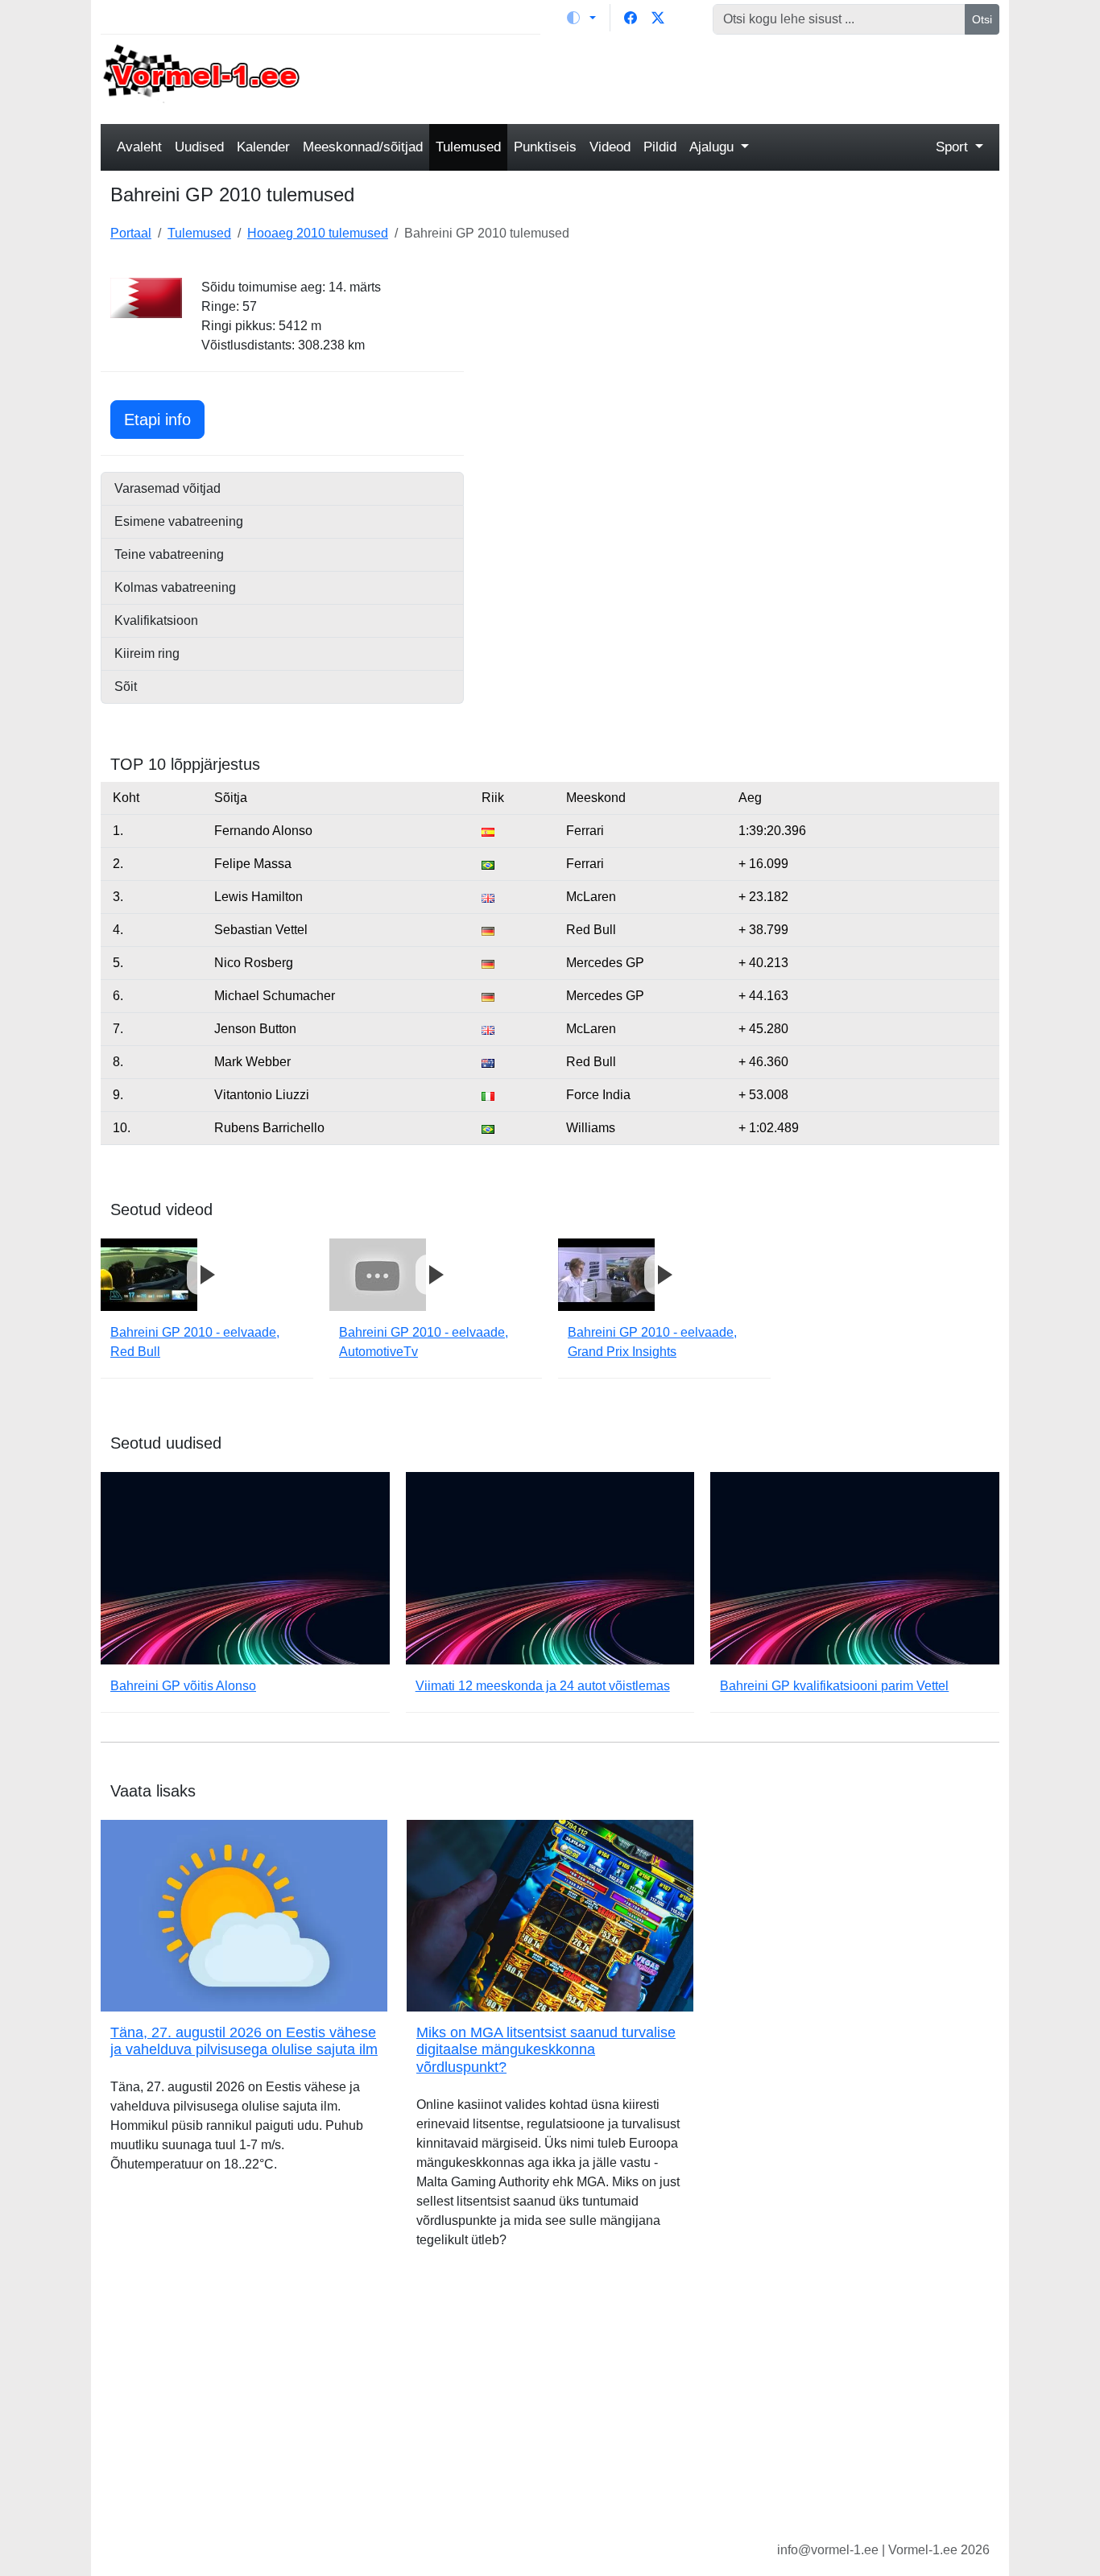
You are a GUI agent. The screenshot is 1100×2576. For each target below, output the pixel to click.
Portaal (131, 233)
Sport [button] (954, 147)
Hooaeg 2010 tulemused (318, 233)
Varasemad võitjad (167, 488)
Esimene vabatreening (179, 521)
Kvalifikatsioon (156, 620)
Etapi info (164, 419)
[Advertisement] (665, 77)
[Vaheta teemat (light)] (581, 18)
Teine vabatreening (169, 554)
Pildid (660, 147)
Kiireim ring (147, 653)
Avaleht (139, 147)
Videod (610, 147)
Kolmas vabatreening (175, 587)
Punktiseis (545, 147)
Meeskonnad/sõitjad (363, 147)
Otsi (982, 19)
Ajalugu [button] (713, 147)
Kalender (263, 147)
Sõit (126, 686)
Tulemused (468, 147)
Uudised (199, 147)
